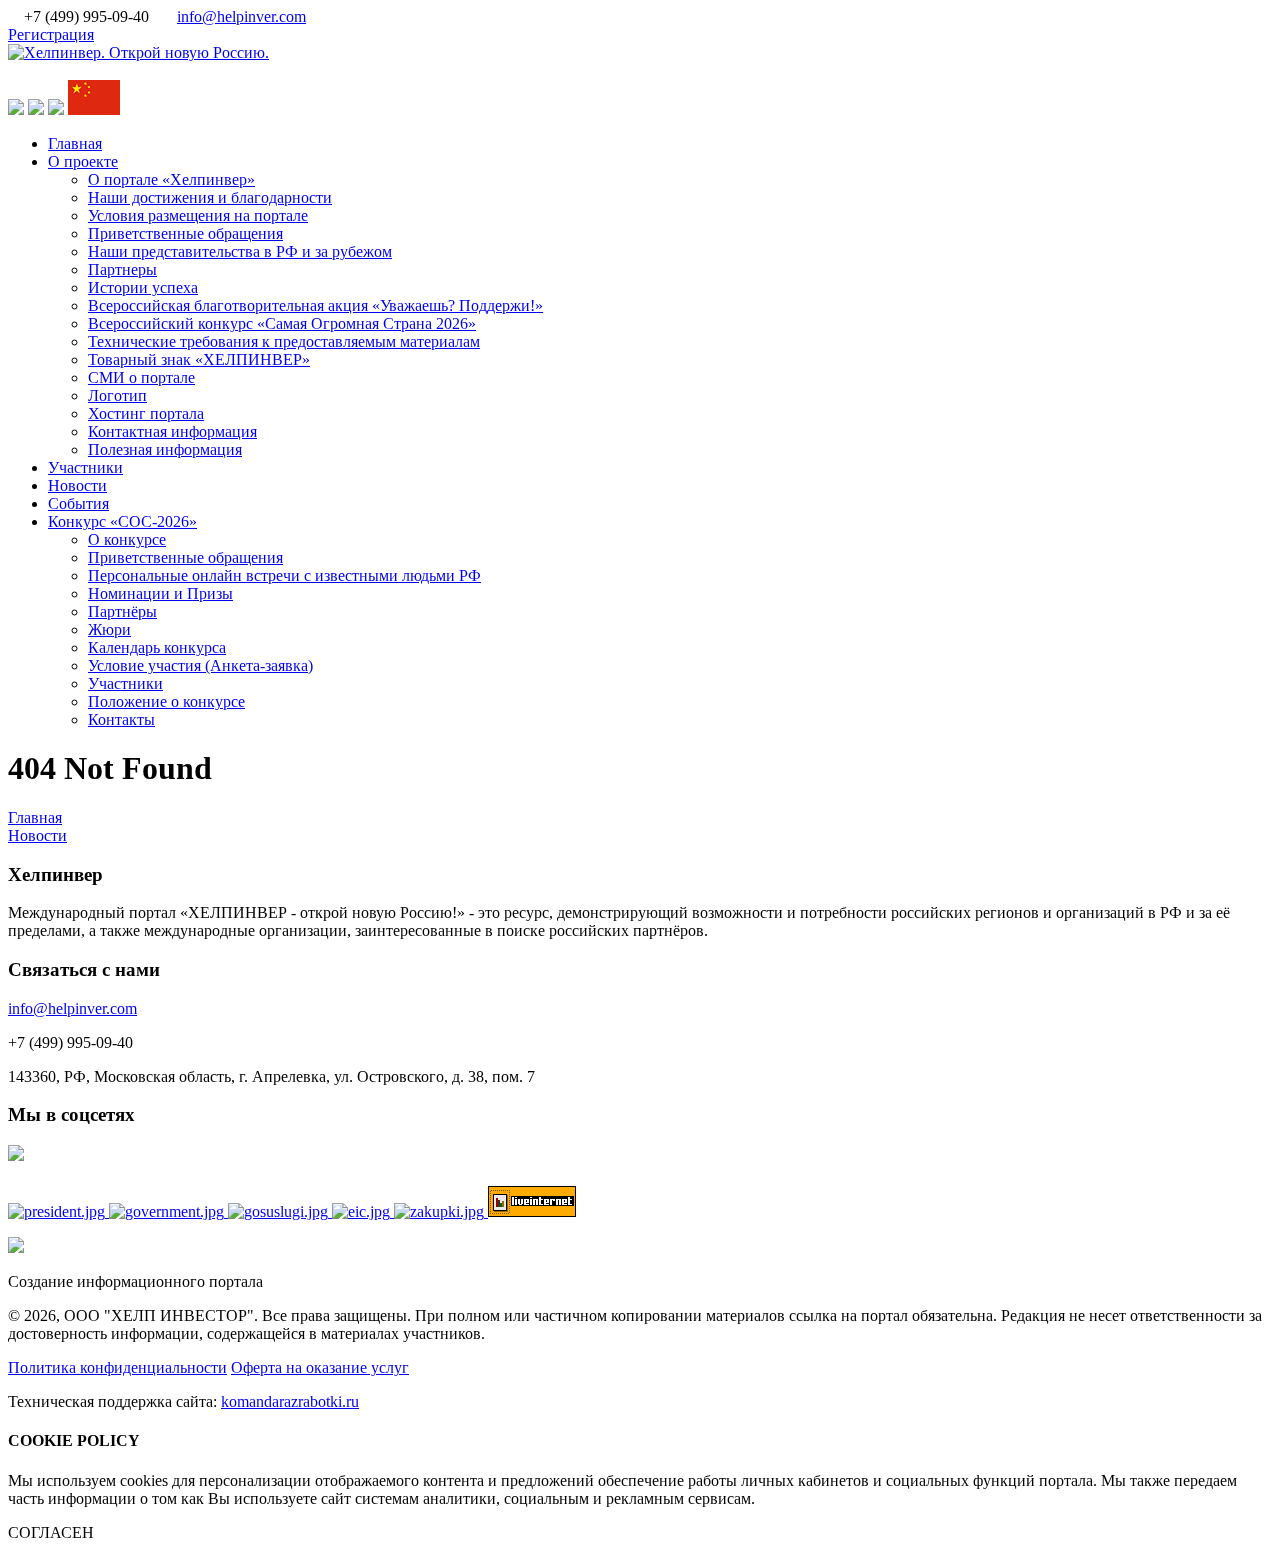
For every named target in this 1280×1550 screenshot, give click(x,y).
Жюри (109, 629)
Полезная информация (165, 449)
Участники (85, 467)
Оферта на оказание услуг (320, 1367)
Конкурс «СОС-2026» (122, 521)
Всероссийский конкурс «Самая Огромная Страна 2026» (282, 323)
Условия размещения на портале (198, 215)
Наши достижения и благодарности (210, 197)
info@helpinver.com (241, 16)
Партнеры (122, 269)
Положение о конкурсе (166, 701)
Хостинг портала (146, 413)
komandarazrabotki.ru (290, 1401)
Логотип (117, 395)
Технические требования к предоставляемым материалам (284, 341)
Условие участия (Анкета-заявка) (200, 665)
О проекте (83, 161)
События (78, 503)
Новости (77, 485)
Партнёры (122, 611)
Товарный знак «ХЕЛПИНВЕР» (199, 359)
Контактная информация (172, 431)
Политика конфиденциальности (117, 1367)
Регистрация (51, 34)
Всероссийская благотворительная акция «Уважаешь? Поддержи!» (315, 305)
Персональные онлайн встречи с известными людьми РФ (284, 575)
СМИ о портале (141, 377)
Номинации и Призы (160, 593)
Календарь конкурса (157, 647)
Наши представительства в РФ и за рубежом (240, 251)
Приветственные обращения (185, 233)
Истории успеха (143, 287)
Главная (75, 143)
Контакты (121, 719)
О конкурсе (127, 539)
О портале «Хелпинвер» (171, 179)
